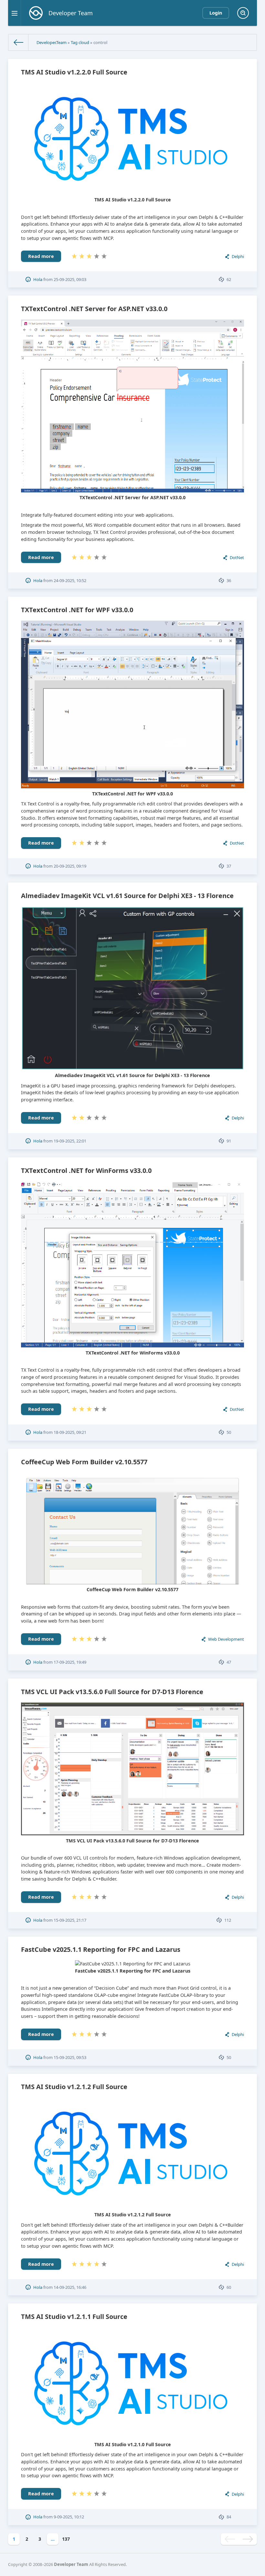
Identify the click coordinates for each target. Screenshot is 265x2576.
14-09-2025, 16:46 (70, 2287)
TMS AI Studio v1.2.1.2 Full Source (74, 2087)
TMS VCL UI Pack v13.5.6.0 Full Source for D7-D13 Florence (112, 1692)
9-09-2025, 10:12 (69, 2517)
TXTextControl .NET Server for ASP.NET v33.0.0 (94, 309)
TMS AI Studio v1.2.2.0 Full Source (74, 72)
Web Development (226, 1639)
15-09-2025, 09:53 (70, 2057)
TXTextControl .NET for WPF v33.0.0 (77, 610)
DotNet (237, 557)
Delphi (238, 256)
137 (66, 2539)
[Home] (18, 42)
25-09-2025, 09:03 (70, 279)
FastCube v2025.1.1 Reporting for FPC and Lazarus (101, 1949)
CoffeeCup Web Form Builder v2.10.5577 (84, 1462)
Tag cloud (80, 42)
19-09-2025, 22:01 (70, 1141)
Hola (38, 279)
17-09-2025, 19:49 (70, 1662)
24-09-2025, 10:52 (70, 580)
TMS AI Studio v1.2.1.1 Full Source (74, 2317)
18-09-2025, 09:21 (70, 1432)
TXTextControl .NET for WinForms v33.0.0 (86, 1170)
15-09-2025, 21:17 (70, 1920)
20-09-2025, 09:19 (70, 866)
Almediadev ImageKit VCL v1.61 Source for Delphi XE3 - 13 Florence (127, 896)
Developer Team (71, 2564)
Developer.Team (52, 42)
